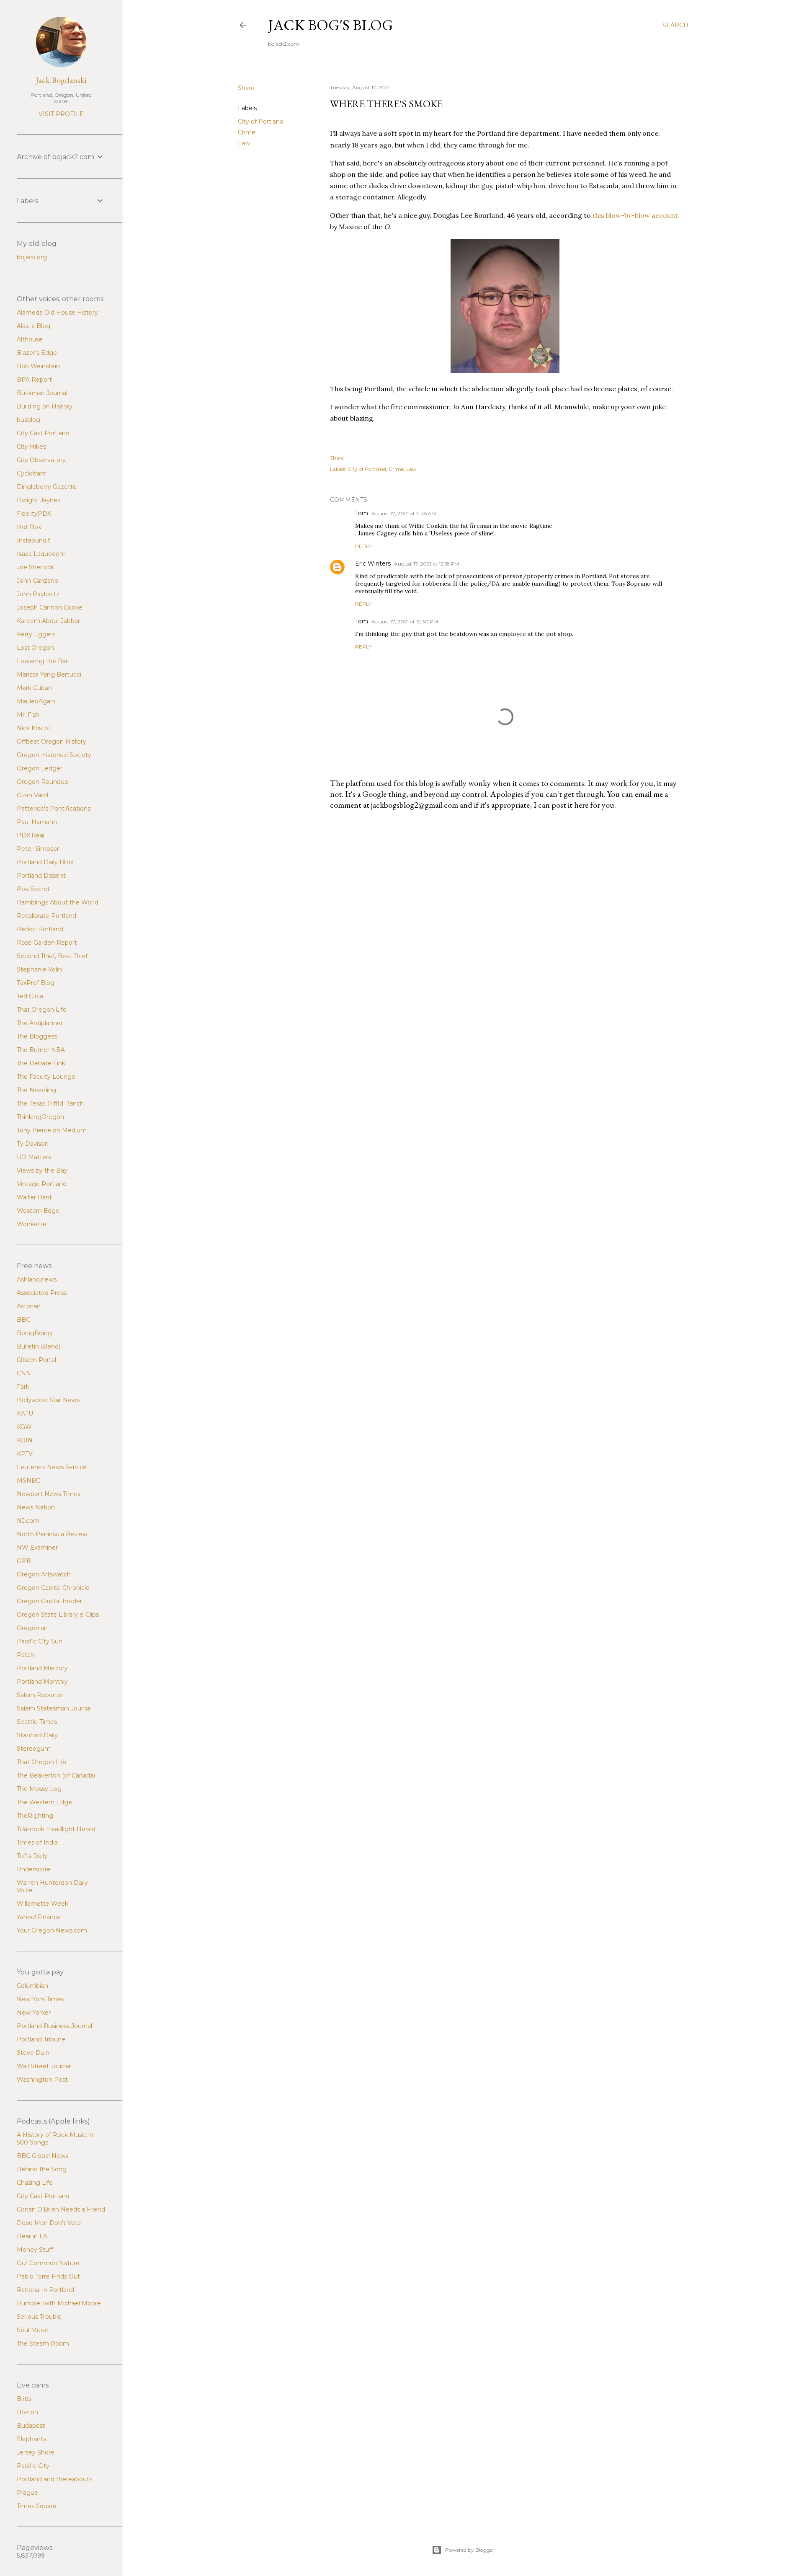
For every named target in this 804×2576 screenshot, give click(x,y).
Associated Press (42, 1293)
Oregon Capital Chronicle (53, 1588)
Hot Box (29, 527)
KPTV (25, 1454)
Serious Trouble (39, 2317)
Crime (247, 132)
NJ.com (28, 1521)
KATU (25, 1413)
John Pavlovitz (38, 594)
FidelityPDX (34, 514)
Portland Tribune (41, 2039)
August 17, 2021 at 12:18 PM (426, 564)
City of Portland (261, 121)
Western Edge (38, 1211)
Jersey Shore (36, 2452)
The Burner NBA (41, 1050)
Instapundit (33, 540)
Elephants (31, 2439)
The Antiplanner (40, 1023)
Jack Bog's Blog (331, 25)
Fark (23, 1387)
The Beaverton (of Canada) (56, 1775)
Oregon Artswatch (44, 1574)
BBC (23, 1320)
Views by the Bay (42, 1170)
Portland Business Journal (54, 2026)
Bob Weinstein (38, 366)
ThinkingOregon (40, 1117)
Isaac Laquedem (41, 554)
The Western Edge (44, 1802)
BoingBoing (34, 1333)
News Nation (36, 1507)
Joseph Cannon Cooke (50, 607)
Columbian (32, 1986)
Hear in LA (32, 2236)
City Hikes (31, 447)
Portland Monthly (42, 1682)
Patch (26, 1655)
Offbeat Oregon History (52, 742)
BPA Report (34, 380)
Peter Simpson (39, 849)
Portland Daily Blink (45, 862)
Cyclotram (32, 473)
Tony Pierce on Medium (52, 1130)
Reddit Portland (40, 929)
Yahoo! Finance (39, 1917)
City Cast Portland (43, 433)
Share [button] (246, 88)
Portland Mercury (42, 1668)
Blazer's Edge (37, 353)
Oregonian (32, 1628)
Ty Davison (33, 1144)
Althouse (30, 339)
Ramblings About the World (58, 902)
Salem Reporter (40, 1695)
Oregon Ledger (40, 768)
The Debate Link (41, 1063)
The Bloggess (37, 1036)
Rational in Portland (45, 2290)
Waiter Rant (34, 1197)
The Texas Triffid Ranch (50, 1103)
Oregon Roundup (43, 782)
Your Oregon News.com (52, 1930)
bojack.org (32, 257)
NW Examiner (37, 1548)
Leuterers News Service (52, 1467)
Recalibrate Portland (46, 916)
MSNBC (28, 1480)
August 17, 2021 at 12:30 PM (405, 621)
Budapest (31, 2426)
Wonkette (32, 1224)
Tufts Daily (32, 1856)
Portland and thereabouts (54, 2479)
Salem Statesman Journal (54, 1708)
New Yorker (34, 2013)
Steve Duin (33, 2053)
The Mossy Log (39, 1789)
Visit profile (61, 114)
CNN (24, 1373)
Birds (24, 2399)
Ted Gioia (30, 996)
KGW (24, 1427)
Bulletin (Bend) (39, 1346)
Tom (362, 513)
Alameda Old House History (57, 313)
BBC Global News (43, 2156)
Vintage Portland (42, 1184)
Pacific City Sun (40, 1641)
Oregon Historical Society (54, 755)
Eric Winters (373, 563)
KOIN (25, 1440)
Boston (27, 2412)
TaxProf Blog (36, 983)
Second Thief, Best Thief (52, 956)
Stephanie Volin (39, 969)
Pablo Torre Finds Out (48, 2276)
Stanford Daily (37, 1735)
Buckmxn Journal (42, 393)
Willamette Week (43, 1904)
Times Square (37, 2506)
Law (244, 143)
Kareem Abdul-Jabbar (48, 621)
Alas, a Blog (33, 326)
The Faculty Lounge (46, 1077)
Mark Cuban (34, 688)
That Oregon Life (42, 1010)
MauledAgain (36, 701)
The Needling (36, 1090)
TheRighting (35, 1816)
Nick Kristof (33, 728)
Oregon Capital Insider (49, 1601)
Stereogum (34, 1749)
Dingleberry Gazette (47, 487)
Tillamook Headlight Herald (56, 1829)
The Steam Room (43, 2343)
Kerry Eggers (36, 634)
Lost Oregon (35, 648)
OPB (24, 1561)
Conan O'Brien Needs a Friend (61, 2209)
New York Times (40, 1999)
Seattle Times (37, 1722)
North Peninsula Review (52, 1534)
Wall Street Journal (44, 2066)
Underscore (34, 1869)
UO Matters (34, 1157)
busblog (28, 420)
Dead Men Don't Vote (49, 2223)
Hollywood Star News (48, 1400)
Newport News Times (49, 1494)
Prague (27, 2493)
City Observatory (41, 460)
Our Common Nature (48, 2263)
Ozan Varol (32, 795)
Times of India (37, 1842)
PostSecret (33, 889)
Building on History (45, 406)
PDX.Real (31, 835)
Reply (363, 546)
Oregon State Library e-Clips (58, 1615)
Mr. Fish (28, 715)
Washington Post (42, 2080)
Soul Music (32, 2330)
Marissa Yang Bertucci (49, 674)
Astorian (29, 1306)
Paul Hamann (37, 822)
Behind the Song (42, 2169)
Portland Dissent (41, 876)
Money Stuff (35, 2250)
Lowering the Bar (42, 661)
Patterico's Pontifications (54, 809)
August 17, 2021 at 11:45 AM (404, 513)
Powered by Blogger (470, 2550)
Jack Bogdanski (61, 80)
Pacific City (33, 2466)
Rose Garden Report (47, 943)
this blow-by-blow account (635, 215)
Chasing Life (35, 2183)
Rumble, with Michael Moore (59, 2303)
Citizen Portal (36, 1360)
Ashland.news (37, 1279)
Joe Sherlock (35, 567)
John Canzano (37, 581)
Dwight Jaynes (39, 500)
